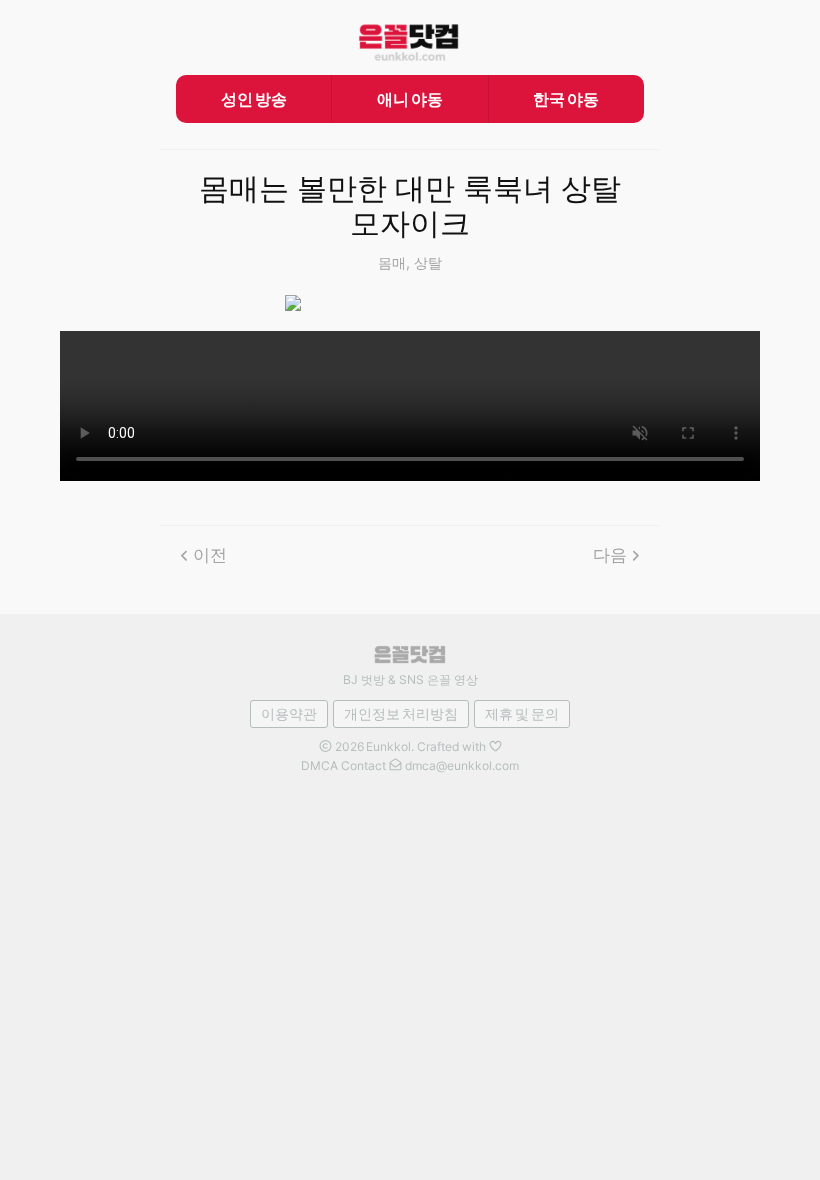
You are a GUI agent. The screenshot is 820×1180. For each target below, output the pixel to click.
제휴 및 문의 (522, 713)
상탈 (428, 262)
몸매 (392, 262)
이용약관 (289, 713)
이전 (210, 555)
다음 (610, 555)
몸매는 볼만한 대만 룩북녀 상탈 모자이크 (410, 206)
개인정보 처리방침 (401, 713)
